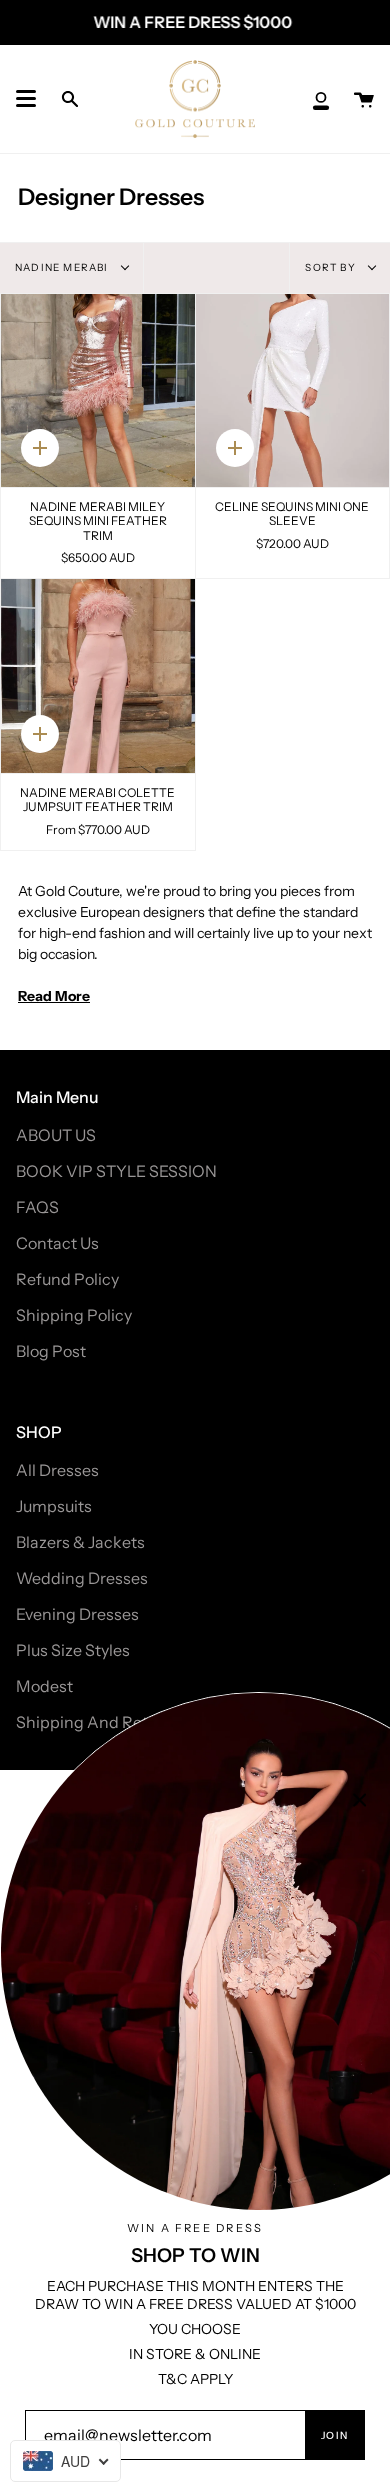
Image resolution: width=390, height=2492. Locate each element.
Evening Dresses (77, 1614)
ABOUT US (56, 1135)
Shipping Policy (74, 1315)
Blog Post (51, 1351)
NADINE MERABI (63, 267)
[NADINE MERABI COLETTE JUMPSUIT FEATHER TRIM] (98, 676)
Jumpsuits (54, 1506)
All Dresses (57, 1470)
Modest (44, 1686)
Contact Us (57, 1243)
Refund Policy (67, 1279)
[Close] (360, 1800)
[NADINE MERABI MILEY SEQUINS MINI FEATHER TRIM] (98, 391)
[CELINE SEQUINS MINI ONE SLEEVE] (293, 391)
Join (334, 2435)
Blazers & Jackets (80, 1542)
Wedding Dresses (82, 1578)
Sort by (332, 267)
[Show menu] (26, 99)
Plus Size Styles (73, 1650)
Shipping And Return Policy (118, 1722)
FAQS (37, 1207)
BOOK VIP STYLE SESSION (116, 1171)
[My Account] (321, 99)
